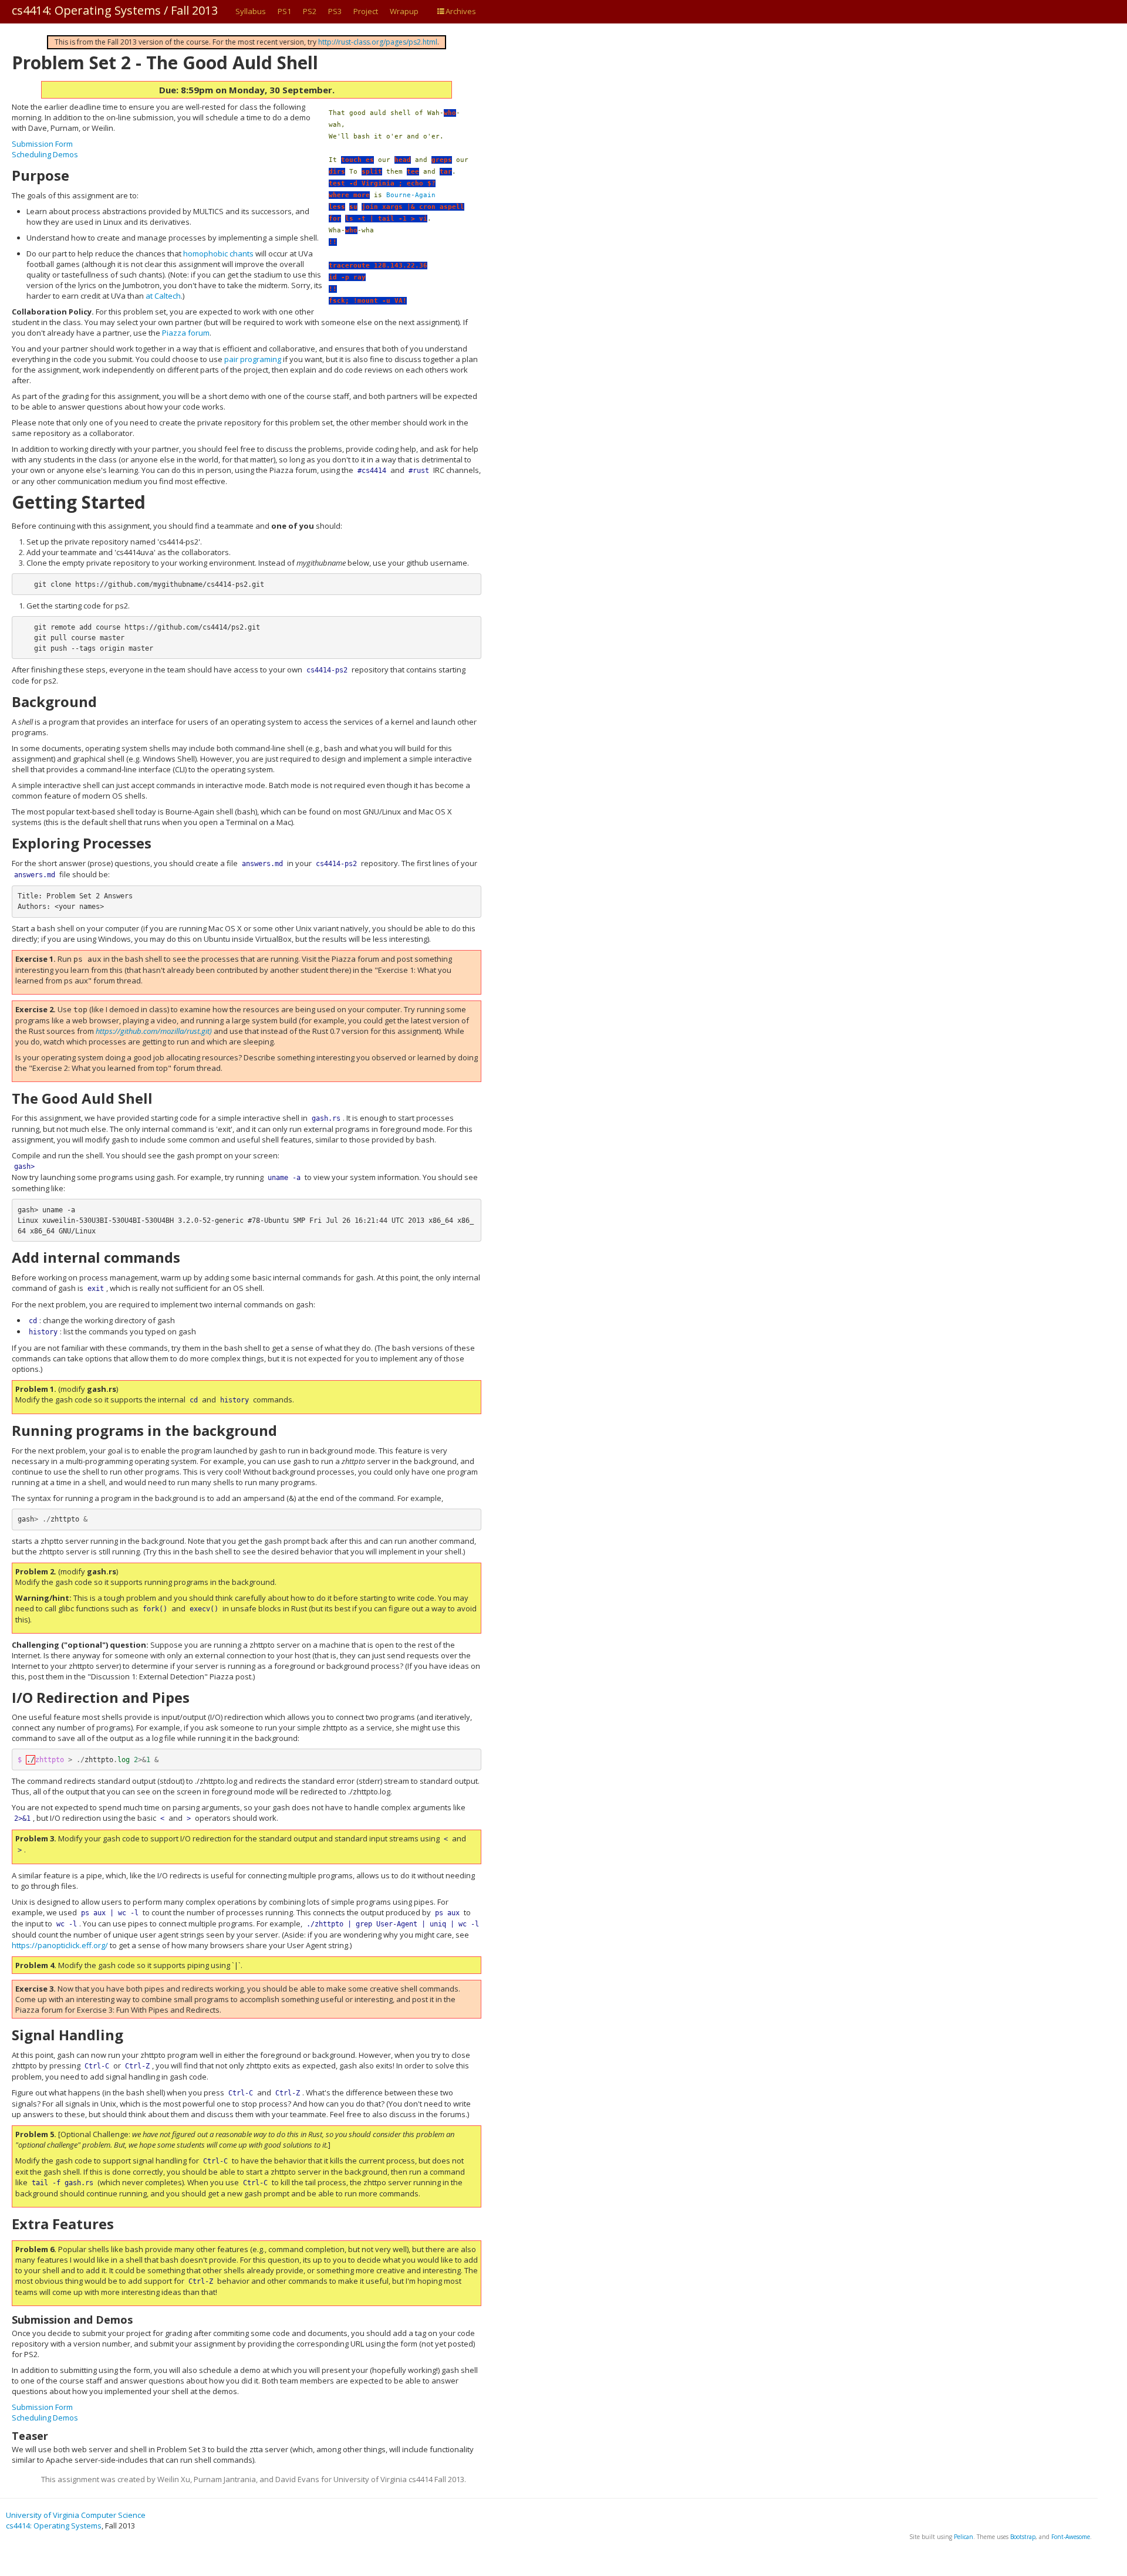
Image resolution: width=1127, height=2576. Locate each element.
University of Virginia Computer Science (76, 2515)
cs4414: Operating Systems (54, 2526)
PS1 (284, 11)
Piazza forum (186, 333)
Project (366, 11)
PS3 (335, 11)
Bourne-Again (411, 195)
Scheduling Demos (45, 154)
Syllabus (251, 11)
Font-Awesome (1071, 2537)
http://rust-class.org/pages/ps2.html (378, 42)
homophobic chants (218, 253)
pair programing (253, 359)
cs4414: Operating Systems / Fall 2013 (115, 10)
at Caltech (163, 296)
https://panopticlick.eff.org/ (60, 1945)
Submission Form (42, 144)
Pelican (964, 2537)
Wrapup (404, 11)
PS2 (310, 11)
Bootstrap (1023, 2537)
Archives (461, 11)
